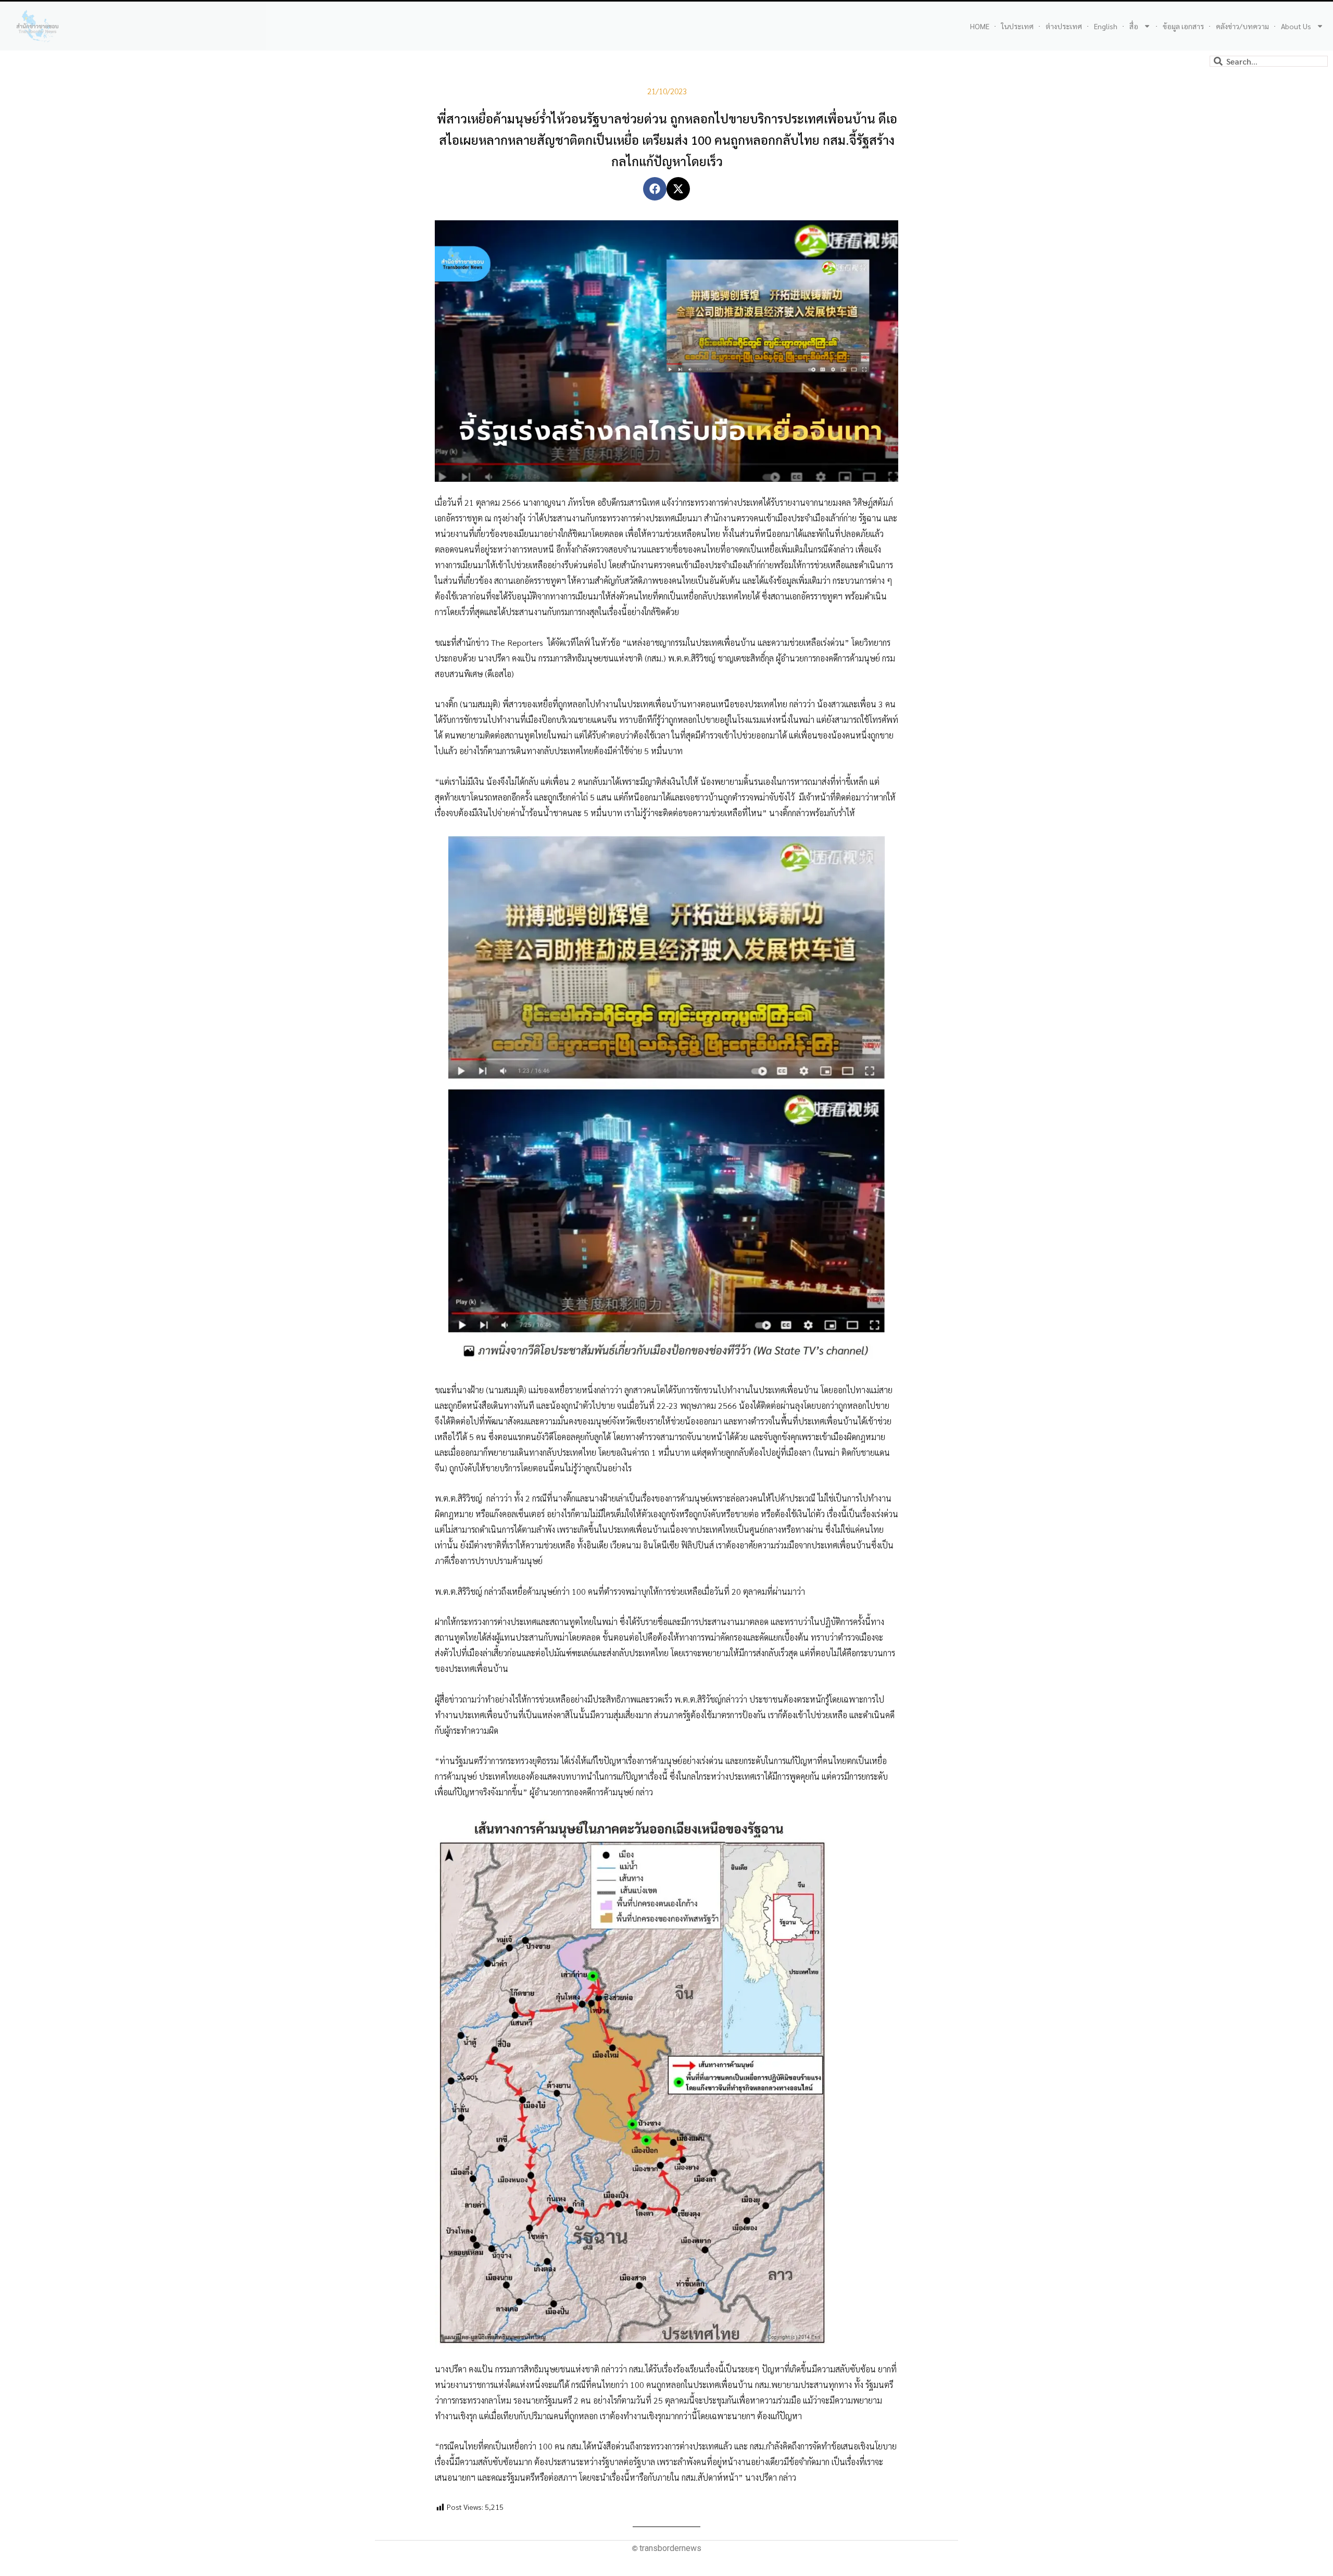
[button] (655, 189)
